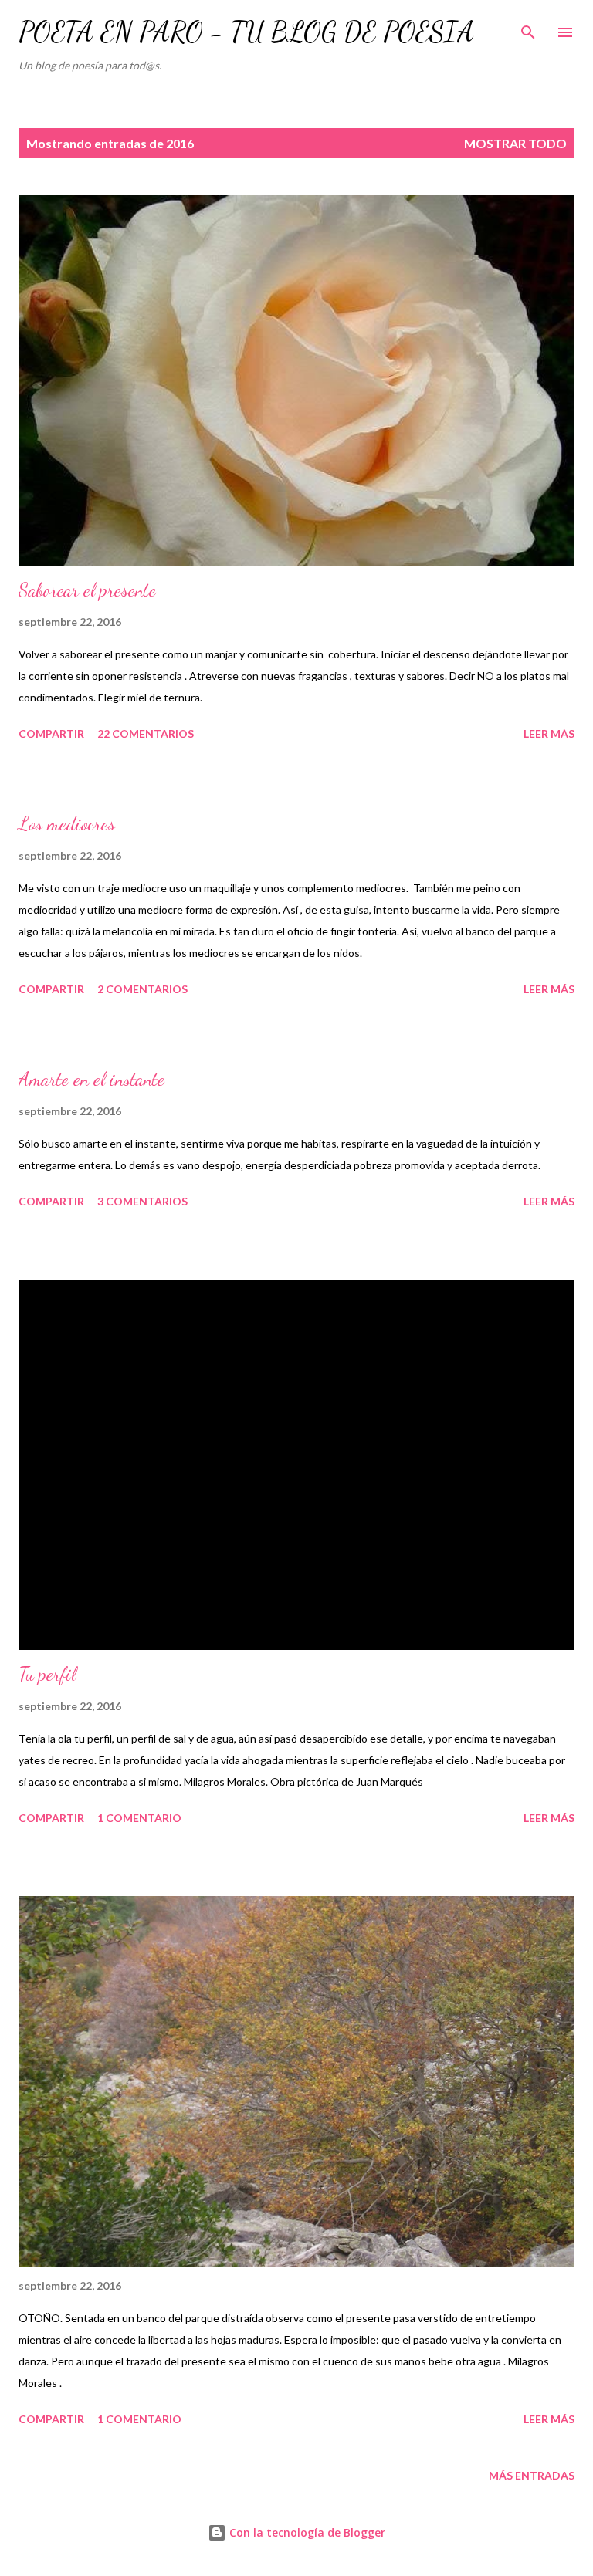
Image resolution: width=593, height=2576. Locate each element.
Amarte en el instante (91, 1079)
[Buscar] (528, 28)
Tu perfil (47, 1674)
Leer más (549, 734)
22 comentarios (146, 734)
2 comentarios (142, 989)
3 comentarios (142, 1201)
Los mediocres (67, 824)
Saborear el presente (87, 590)
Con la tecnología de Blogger (306, 2532)
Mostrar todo (515, 143)
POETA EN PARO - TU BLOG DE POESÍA (246, 32)
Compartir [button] (51, 734)
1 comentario (139, 1818)
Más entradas (532, 2475)
